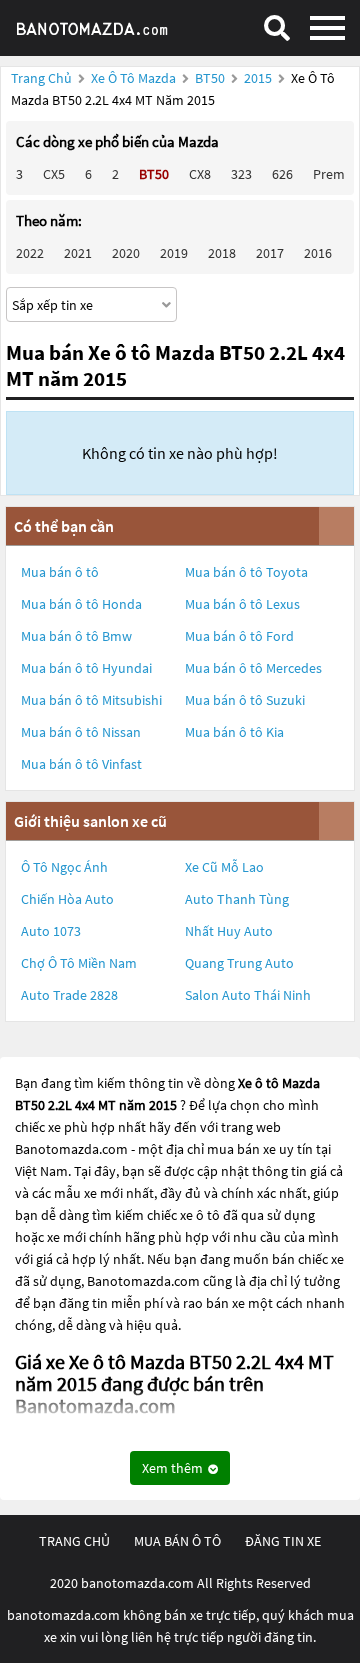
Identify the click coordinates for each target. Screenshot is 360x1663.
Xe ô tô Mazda (133, 78)
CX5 (54, 174)
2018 (222, 253)
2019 (174, 253)
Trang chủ (41, 78)
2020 (126, 253)
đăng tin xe (283, 1541)
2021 (78, 253)
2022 (30, 253)
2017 (270, 253)
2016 (318, 253)
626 (282, 174)
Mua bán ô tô (60, 572)
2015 (259, 78)
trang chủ (74, 1541)
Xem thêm (174, 1468)
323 (241, 174)
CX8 (200, 174)
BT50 (211, 78)
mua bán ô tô (177, 1541)
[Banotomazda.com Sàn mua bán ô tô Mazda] (105, 28)
